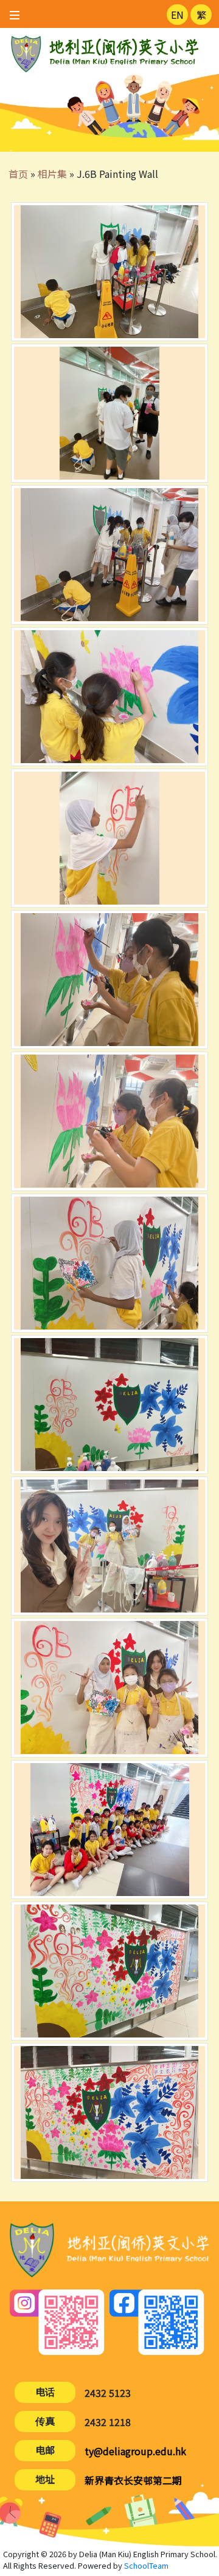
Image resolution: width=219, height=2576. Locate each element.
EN (177, 15)
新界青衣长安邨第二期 (133, 2480)
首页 (18, 174)
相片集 (52, 174)
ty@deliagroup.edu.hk (135, 2451)
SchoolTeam (146, 2565)
